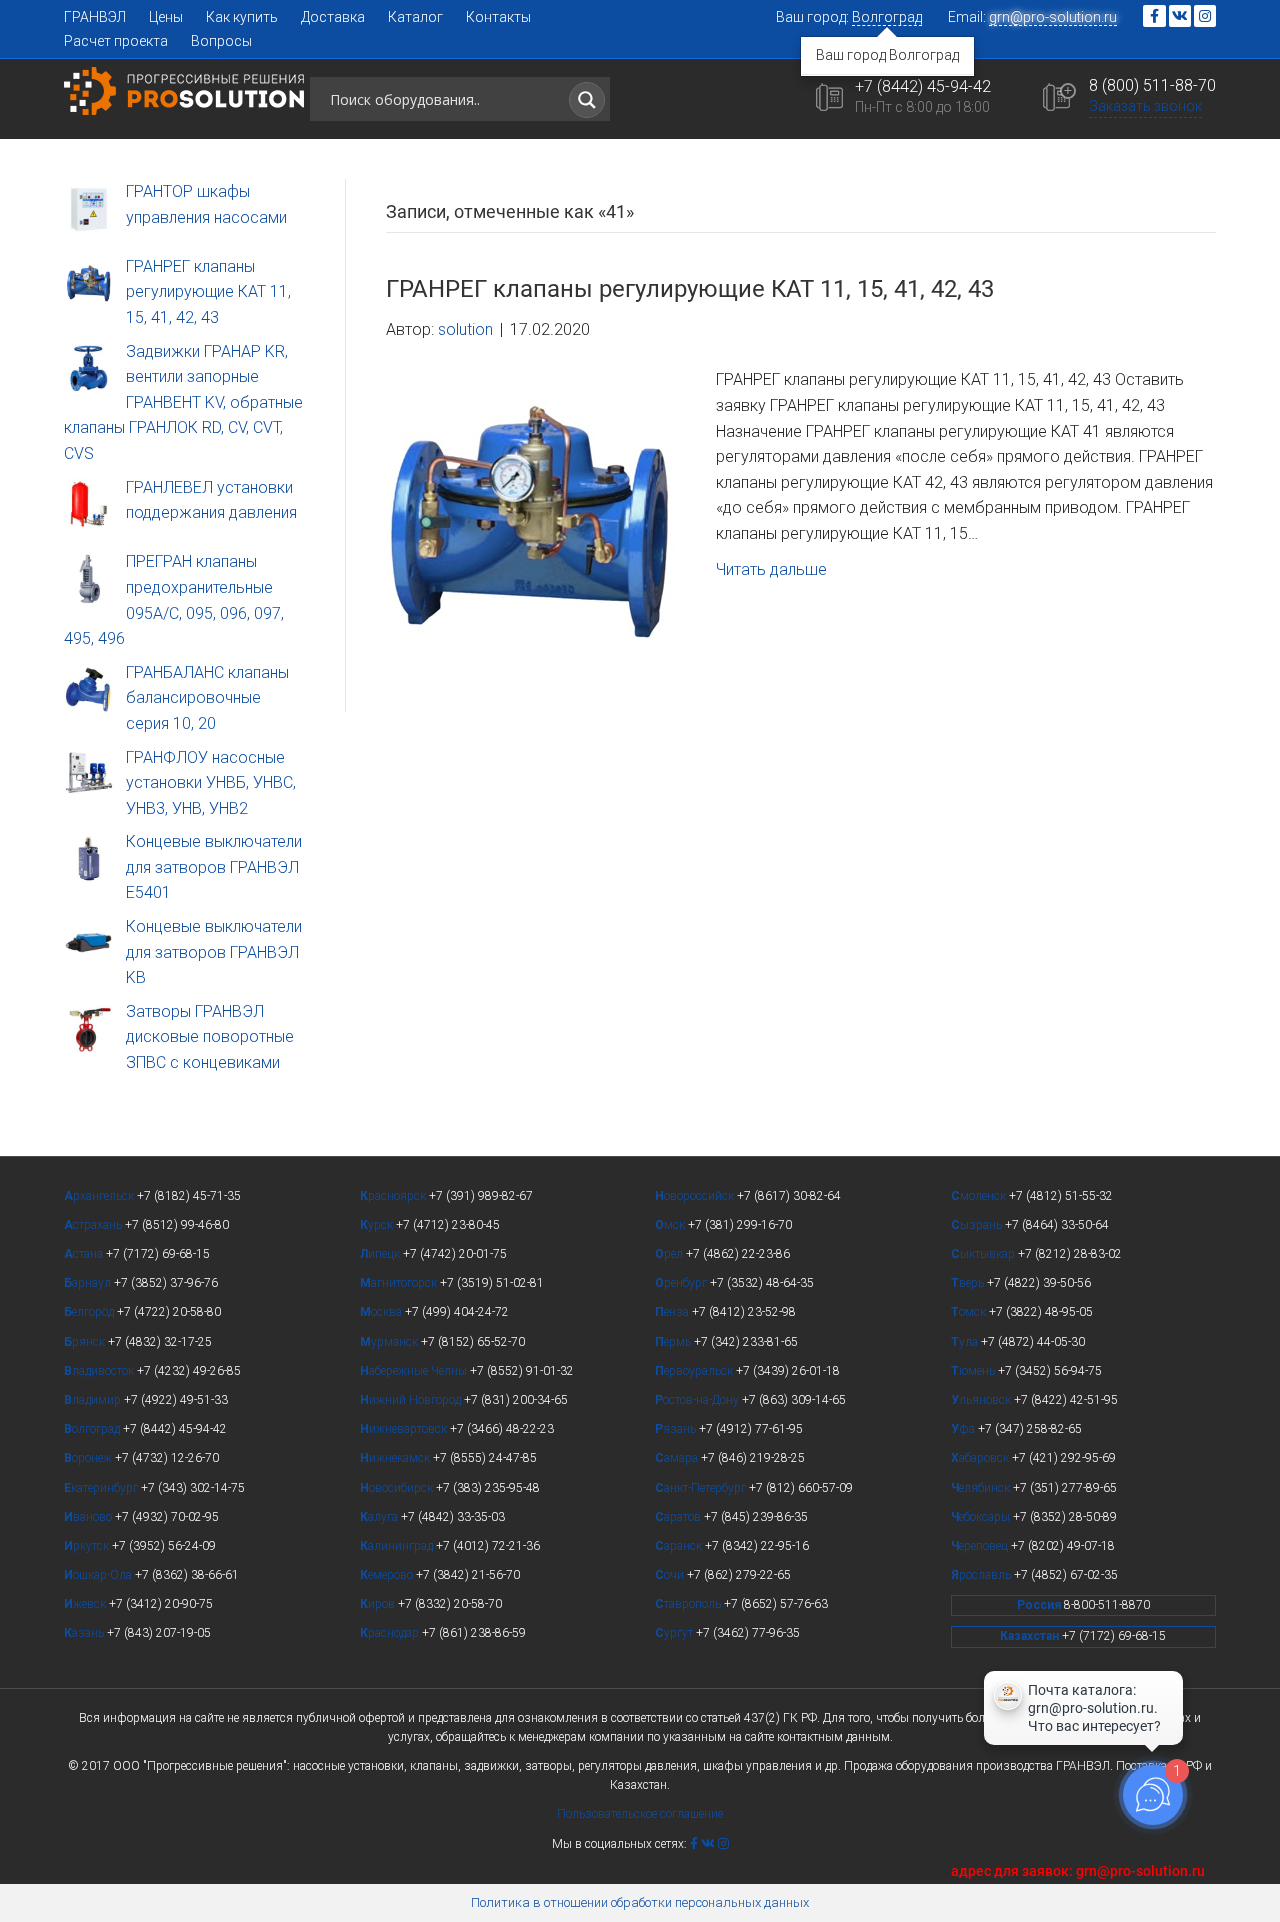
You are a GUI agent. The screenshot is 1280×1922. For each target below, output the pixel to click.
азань (85, 1633)
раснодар (391, 1633)
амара (678, 1458)
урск (378, 1225)
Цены (166, 17)
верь (969, 1283)
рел (670, 1254)
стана (85, 1254)
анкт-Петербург (702, 1488)
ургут (675, 1633)
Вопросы (221, 41)
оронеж (89, 1458)
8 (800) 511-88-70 (1152, 85)
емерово (388, 1575)
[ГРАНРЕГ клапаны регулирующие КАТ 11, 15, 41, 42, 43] (531, 526)
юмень (974, 1371)
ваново (89, 1517)
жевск (86, 1604)
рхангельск (100, 1196)
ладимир (94, 1400)
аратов (679, 1517)
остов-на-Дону (698, 1400)
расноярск (394, 1196)
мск (671, 1225)
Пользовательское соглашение (640, 1814)
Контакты (498, 17)
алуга (380, 1517)
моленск (980, 1196)
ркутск (88, 1546)
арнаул (89, 1283)
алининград (398, 1546)
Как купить (242, 17)
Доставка (333, 17)
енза (673, 1312)
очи (671, 1575)
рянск (86, 1342)
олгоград (93, 1429)
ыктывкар (984, 1254)
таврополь (689, 1604)
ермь (674, 1342)
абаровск (981, 1458)
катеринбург (102, 1488)
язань (677, 1429)
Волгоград (887, 17)
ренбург (682, 1283)
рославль (982, 1575)
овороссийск (696, 1196)
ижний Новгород (412, 1400)
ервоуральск (695, 1371)
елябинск (982, 1488)
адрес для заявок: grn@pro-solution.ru (1078, 1871)
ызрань (978, 1225)
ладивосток (100, 1371)
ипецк (381, 1254)
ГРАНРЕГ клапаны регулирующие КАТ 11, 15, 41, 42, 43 (690, 289)
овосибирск (398, 1488)
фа (964, 1429)
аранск (680, 1546)
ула (966, 1342)
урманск (390, 1342)
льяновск (982, 1400)
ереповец (981, 1546)
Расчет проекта (116, 41)
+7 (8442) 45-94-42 (923, 86)
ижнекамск (396, 1458)
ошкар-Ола (99, 1575)
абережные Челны (415, 1371)
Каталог (415, 17)
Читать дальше (771, 569)
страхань (94, 1225)
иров (379, 1604)
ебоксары (982, 1517)
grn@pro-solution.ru (1053, 17)
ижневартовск (405, 1429)
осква (382, 1312)
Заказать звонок (1145, 106)
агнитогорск (400, 1283)
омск (970, 1312)
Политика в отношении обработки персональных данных (640, 1902)
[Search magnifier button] (587, 100)
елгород (90, 1312)
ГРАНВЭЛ (95, 17)
